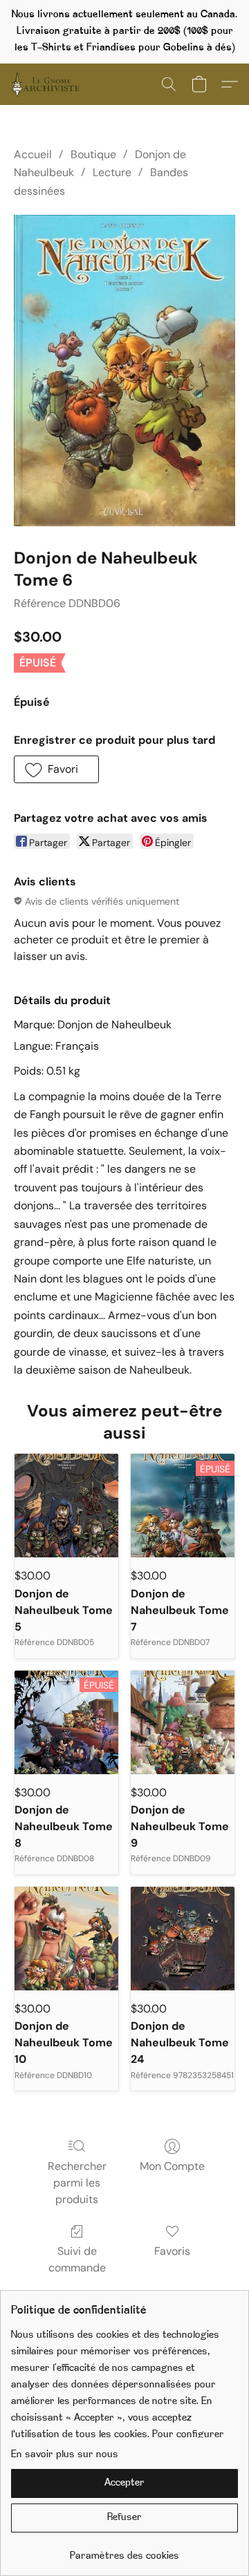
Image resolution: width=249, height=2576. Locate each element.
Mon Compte (172, 2166)
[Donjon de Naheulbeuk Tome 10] (66, 1939)
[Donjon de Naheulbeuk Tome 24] (183, 1939)
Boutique (93, 154)
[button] (47, 84)
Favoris (172, 2251)
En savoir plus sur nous (65, 2455)
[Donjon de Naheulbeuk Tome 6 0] (124, 371)
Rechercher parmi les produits (77, 2183)
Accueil (33, 154)
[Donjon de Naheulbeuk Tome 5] (66, 1506)
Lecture (112, 172)
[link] (124, 2551)
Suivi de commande (77, 2259)
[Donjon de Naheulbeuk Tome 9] (183, 1722)
